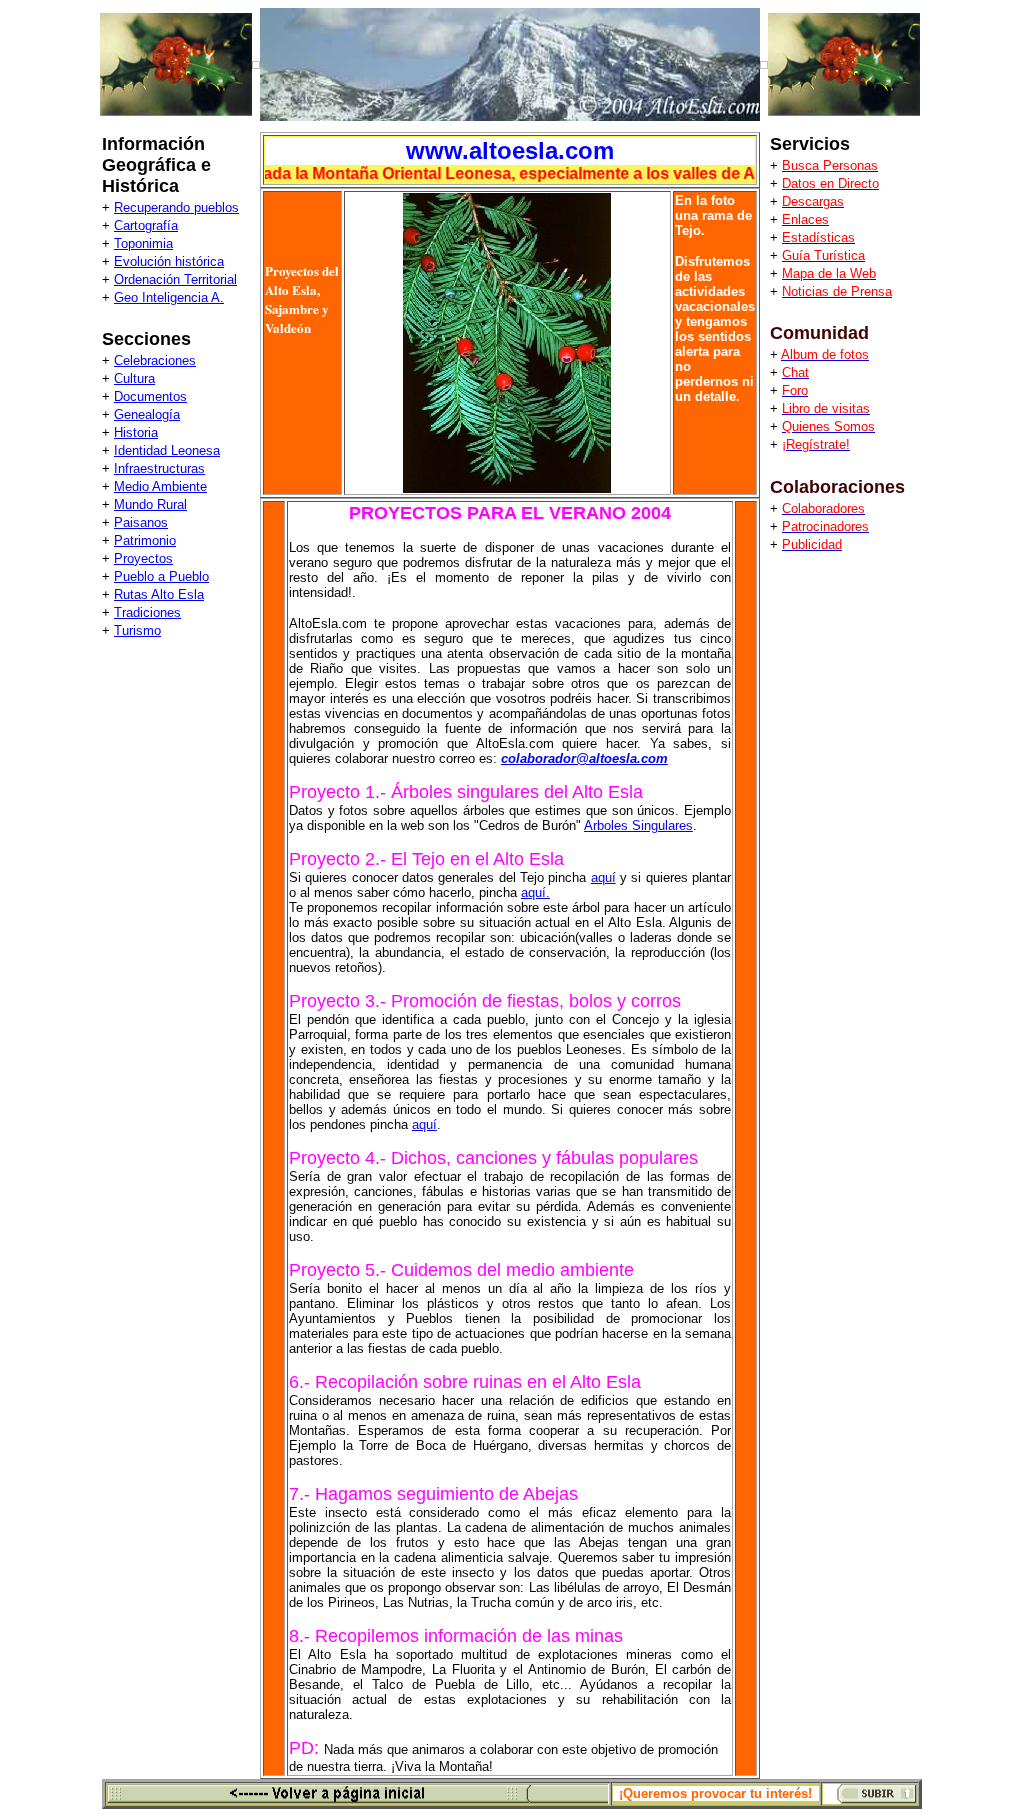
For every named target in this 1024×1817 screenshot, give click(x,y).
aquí (603, 877)
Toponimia (143, 243)
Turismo (137, 630)
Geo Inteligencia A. (169, 297)
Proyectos (143, 558)
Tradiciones (147, 612)
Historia (136, 432)
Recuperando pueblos (176, 207)
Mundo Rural (150, 504)
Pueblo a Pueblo (161, 576)
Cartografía (146, 225)
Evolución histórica (169, 261)
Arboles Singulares (638, 825)
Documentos (150, 396)
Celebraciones (155, 360)
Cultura (134, 378)
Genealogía (147, 414)
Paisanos (141, 522)
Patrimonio (145, 540)
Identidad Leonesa (167, 450)
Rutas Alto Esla (159, 594)
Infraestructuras (159, 468)
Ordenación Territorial (175, 279)
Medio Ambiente (160, 486)
